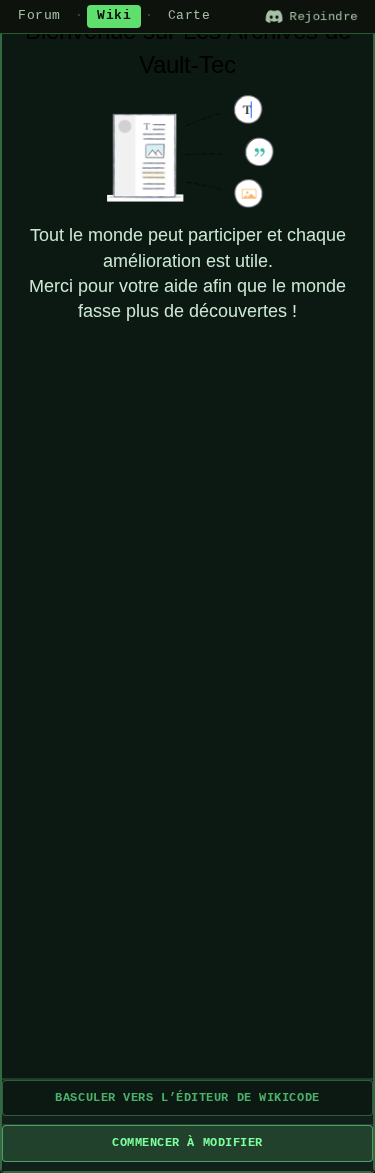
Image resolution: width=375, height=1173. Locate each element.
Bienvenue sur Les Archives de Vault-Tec (188, 47)
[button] (187, 1098)
